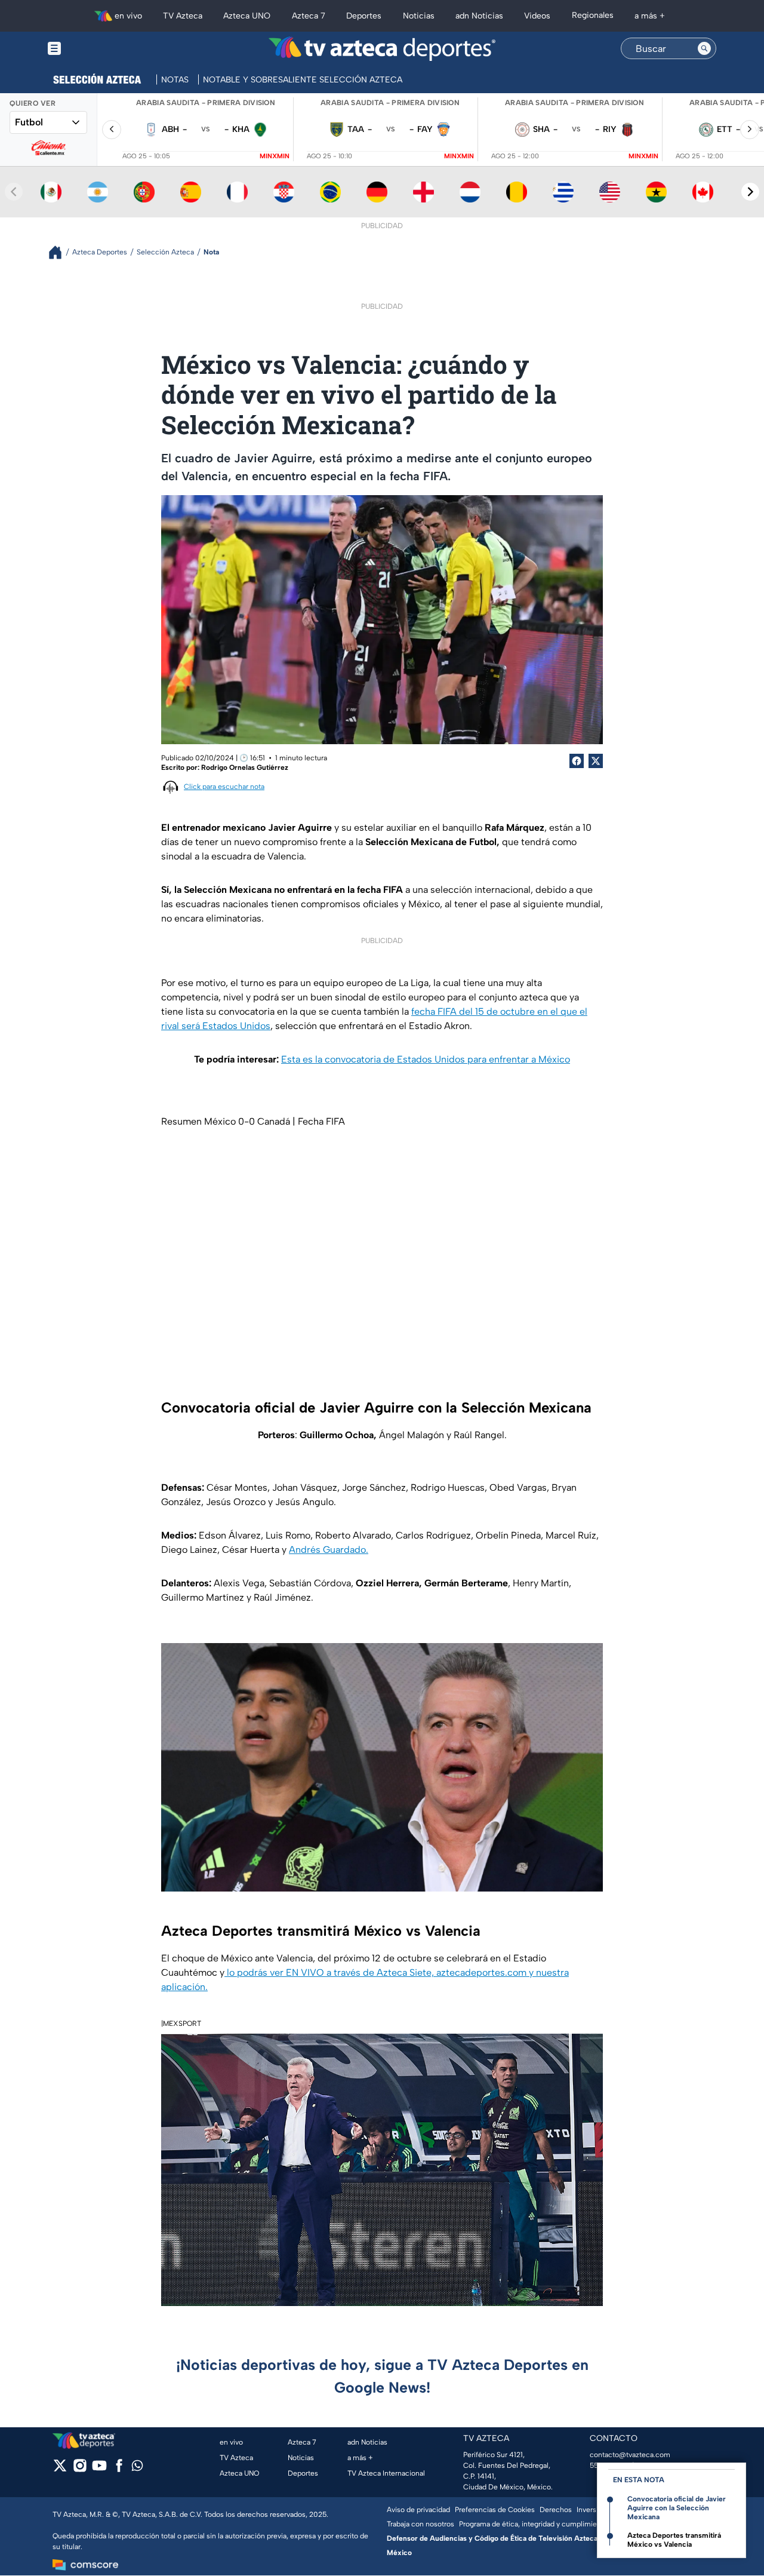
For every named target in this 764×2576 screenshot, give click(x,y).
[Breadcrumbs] (60, 252)
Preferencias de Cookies (495, 2510)
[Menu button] (95, 49)
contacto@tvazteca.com (630, 2455)
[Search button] (704, 48)
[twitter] (60, 2469)
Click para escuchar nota (224, 787)
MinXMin (275, 156)
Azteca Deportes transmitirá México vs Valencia (674, 2540)
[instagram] (80, 2469)
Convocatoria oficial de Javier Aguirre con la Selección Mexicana (677, 2508)
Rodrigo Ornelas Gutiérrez (245, 767)
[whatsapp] (137, 2468)
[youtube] (99, 2469)
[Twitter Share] (596, 761)
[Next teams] (750, 192)
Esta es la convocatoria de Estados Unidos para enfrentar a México (426, 1059)
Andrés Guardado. (329, 1550)
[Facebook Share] (577, 761)
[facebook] (119, 2469)
